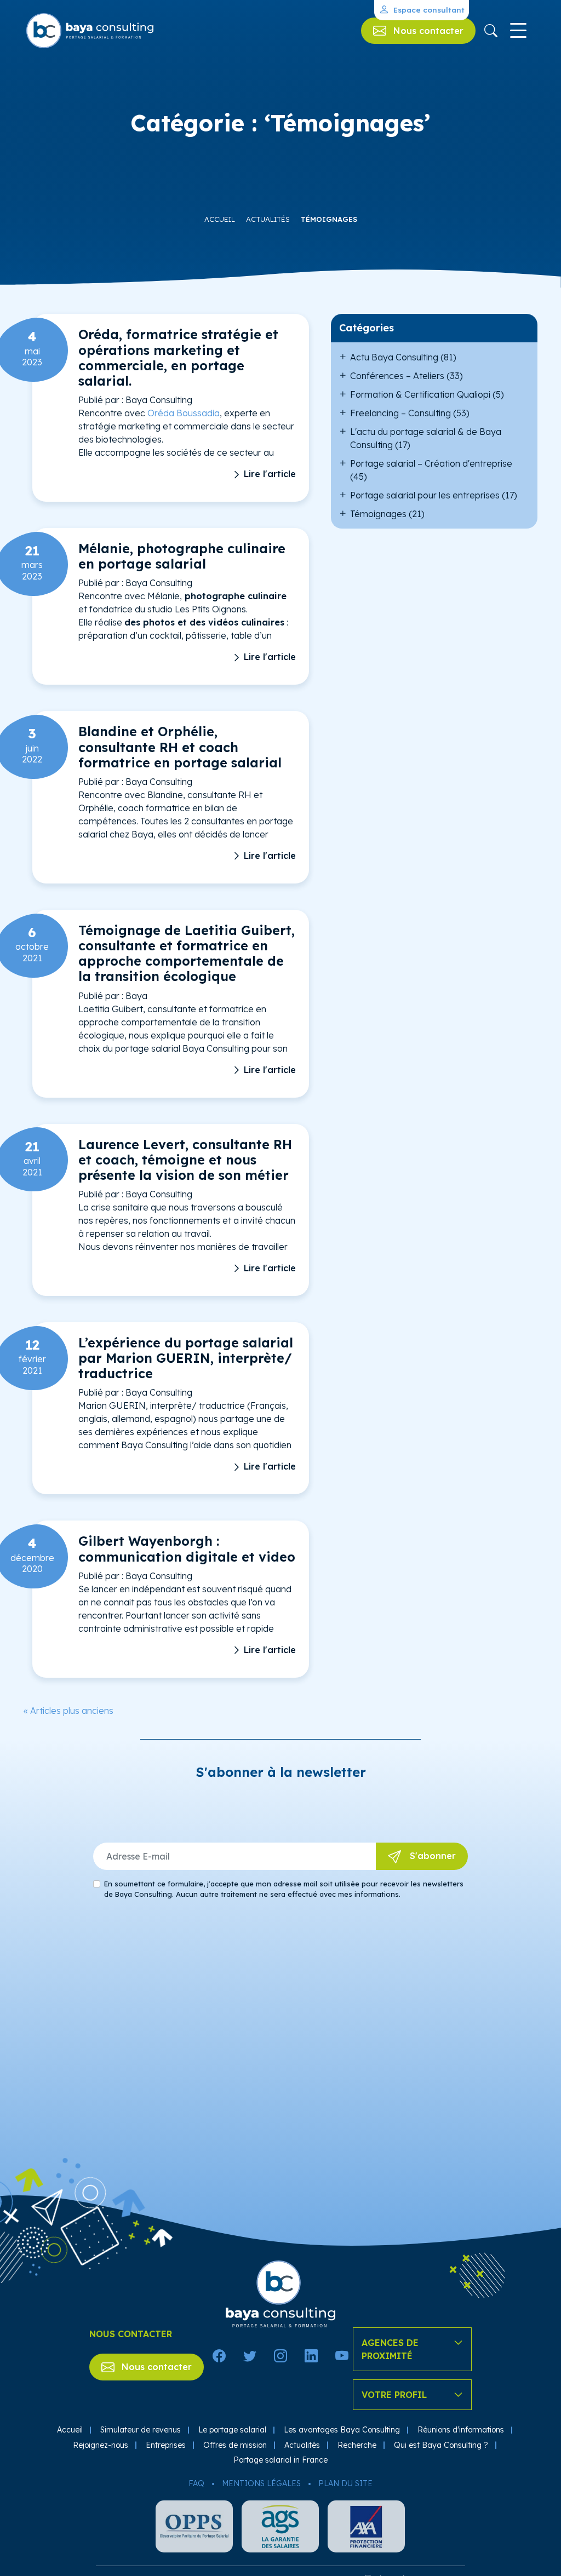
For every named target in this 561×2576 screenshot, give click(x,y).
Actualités (268, 219)
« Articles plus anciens (68, 1711)
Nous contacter (155, 2367)
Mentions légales (261, 2483)
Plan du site (345, 2483)
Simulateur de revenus (141, 2430)
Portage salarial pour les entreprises (425, 495)
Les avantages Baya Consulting (342, 2430)
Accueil (220, 219)
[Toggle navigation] (518, 31)
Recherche (357, 2445)
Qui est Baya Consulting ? (441, 2445)
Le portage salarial (232, 2430)
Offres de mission (235, 2445)
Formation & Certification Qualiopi (420, 394)
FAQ (196, 2483)
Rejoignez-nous (101, 2445)
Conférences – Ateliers (397, 376)
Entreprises (166, 2445)
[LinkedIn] (311, 2356)
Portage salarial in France (280, 2460)
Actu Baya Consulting (394, 357)
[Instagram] (280, 2356)
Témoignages (329, 219)
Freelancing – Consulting (400, 413)
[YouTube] (342, 2356)
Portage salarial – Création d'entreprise (431, 463)
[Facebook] (219, 2356)
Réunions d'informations (461, 2430)
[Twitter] (250, 2356)
